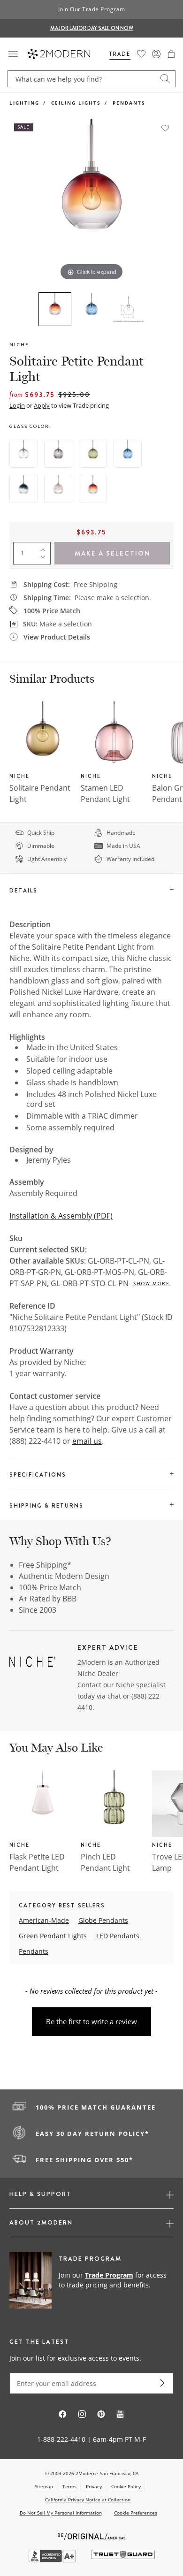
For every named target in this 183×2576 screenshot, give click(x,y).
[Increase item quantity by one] (45, 548)
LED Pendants (118, 1936)
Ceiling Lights (76, 103)
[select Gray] (58, 454)
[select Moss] (93, 454)
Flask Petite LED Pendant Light (37, 1862)
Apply (42, 405)
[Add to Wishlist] (165, 128)
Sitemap (44, 2486)
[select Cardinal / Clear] (93, 489)
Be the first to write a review (91, 2021)
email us (87, 1441)
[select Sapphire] (128, 454)
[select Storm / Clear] (23, 489)
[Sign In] (156, 54)
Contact (89, 1685)
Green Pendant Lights (53, 1936)
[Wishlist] (141, 54)
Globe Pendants (103, 1920)
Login (17, 405)
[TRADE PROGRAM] (91, 2281)
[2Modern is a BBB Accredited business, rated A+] (53, 2560)
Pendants (129, 103)
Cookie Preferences (136, 2513)
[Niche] (32, 1663)
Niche (19, 345)
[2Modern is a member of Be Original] (92, 2535)
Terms (69, 2486)
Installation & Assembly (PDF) (61, 1216)
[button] (171, 54)
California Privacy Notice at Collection (88, 2500)
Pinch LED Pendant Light (105, 1862)
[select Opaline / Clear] (58, 489)
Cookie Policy (126, 2486)
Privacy (94, 2486)
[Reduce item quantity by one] (45, 559)
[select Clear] (23, 454)
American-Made (44, 1920)
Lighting (24, 103)
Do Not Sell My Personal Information (61, 2513)
